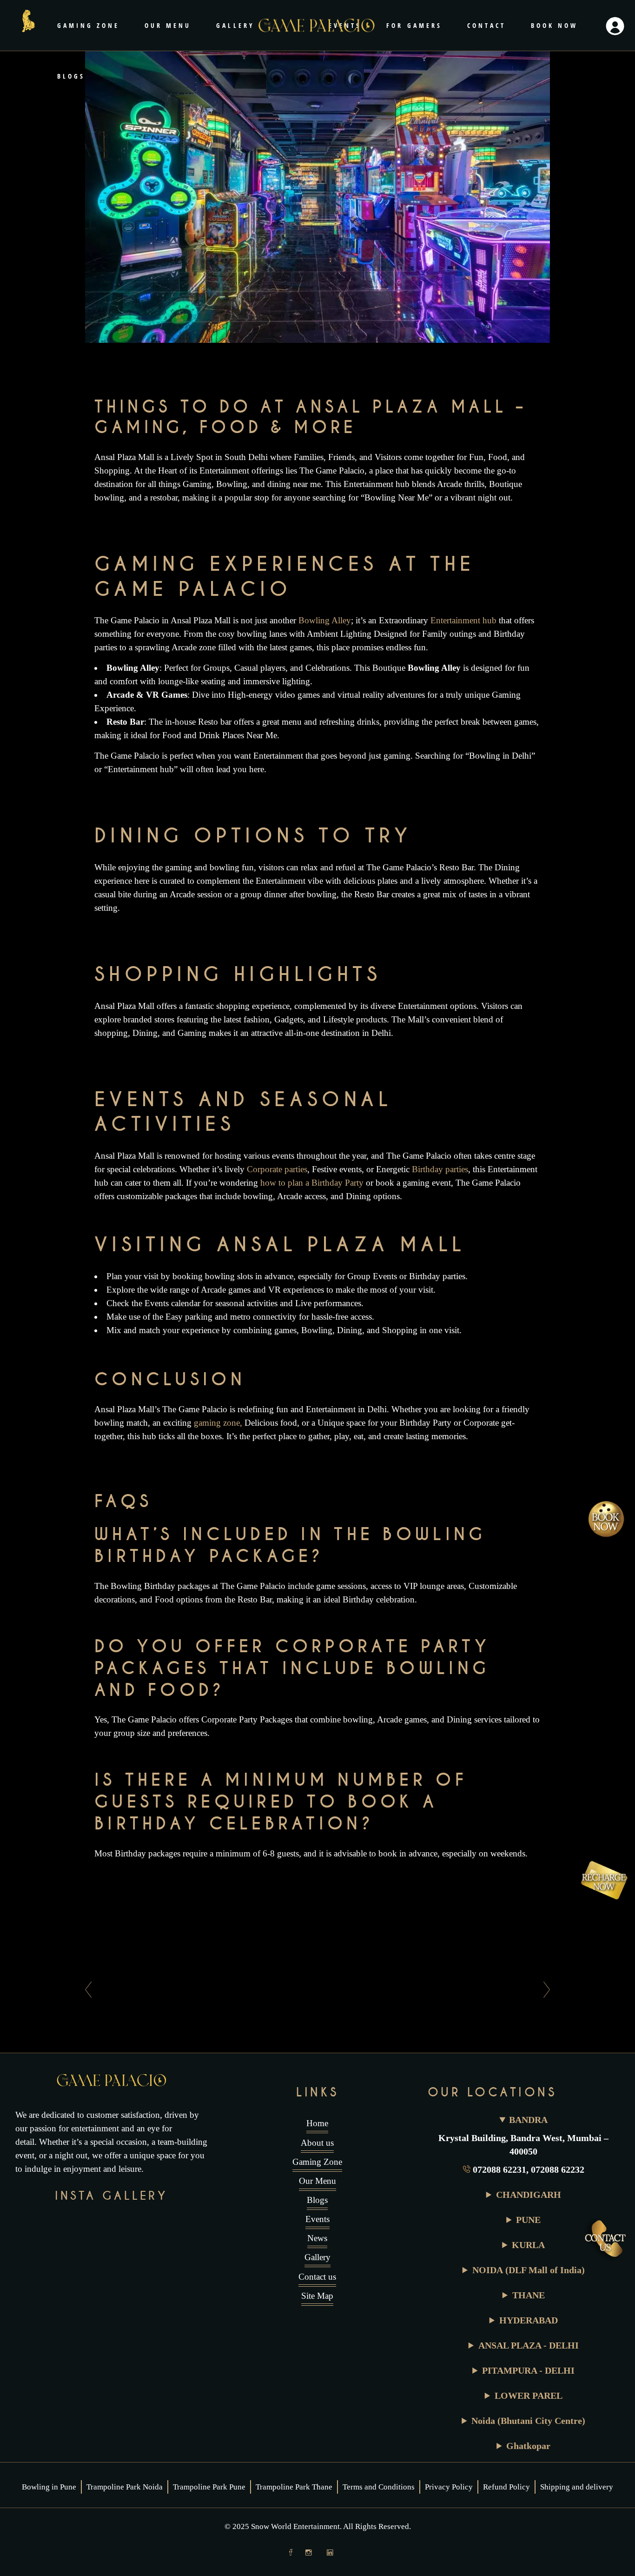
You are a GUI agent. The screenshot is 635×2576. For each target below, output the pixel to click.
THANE (529, 2295)
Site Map (317, 2296)
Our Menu (317, 2181)
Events (317, 2219)
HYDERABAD (529, 2320)
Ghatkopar (528, 2446)
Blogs (317, 2200)
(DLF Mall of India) (529, 2270)
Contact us (317, 2277)
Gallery (317, 2257)
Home (317, 2123)
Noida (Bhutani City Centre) (528, 2421)
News (317, 2238)
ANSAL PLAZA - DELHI (529, 2345)
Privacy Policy (449, 2487)
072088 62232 (558, 2169)
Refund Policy (506, 2487)
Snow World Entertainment (295, 2526)
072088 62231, (502, 2169)
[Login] (615, 26)
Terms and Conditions (379, 2487)
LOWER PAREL (529, 2396)
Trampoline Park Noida (125, 2487)
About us (317, 2143)
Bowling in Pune (49, 2487)
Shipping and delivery (577, 2487)
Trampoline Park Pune (209, 2487)
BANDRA (528, 2120)
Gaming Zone (317, 2162)
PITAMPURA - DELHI (528, 2370)
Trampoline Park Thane (294, 2487)
